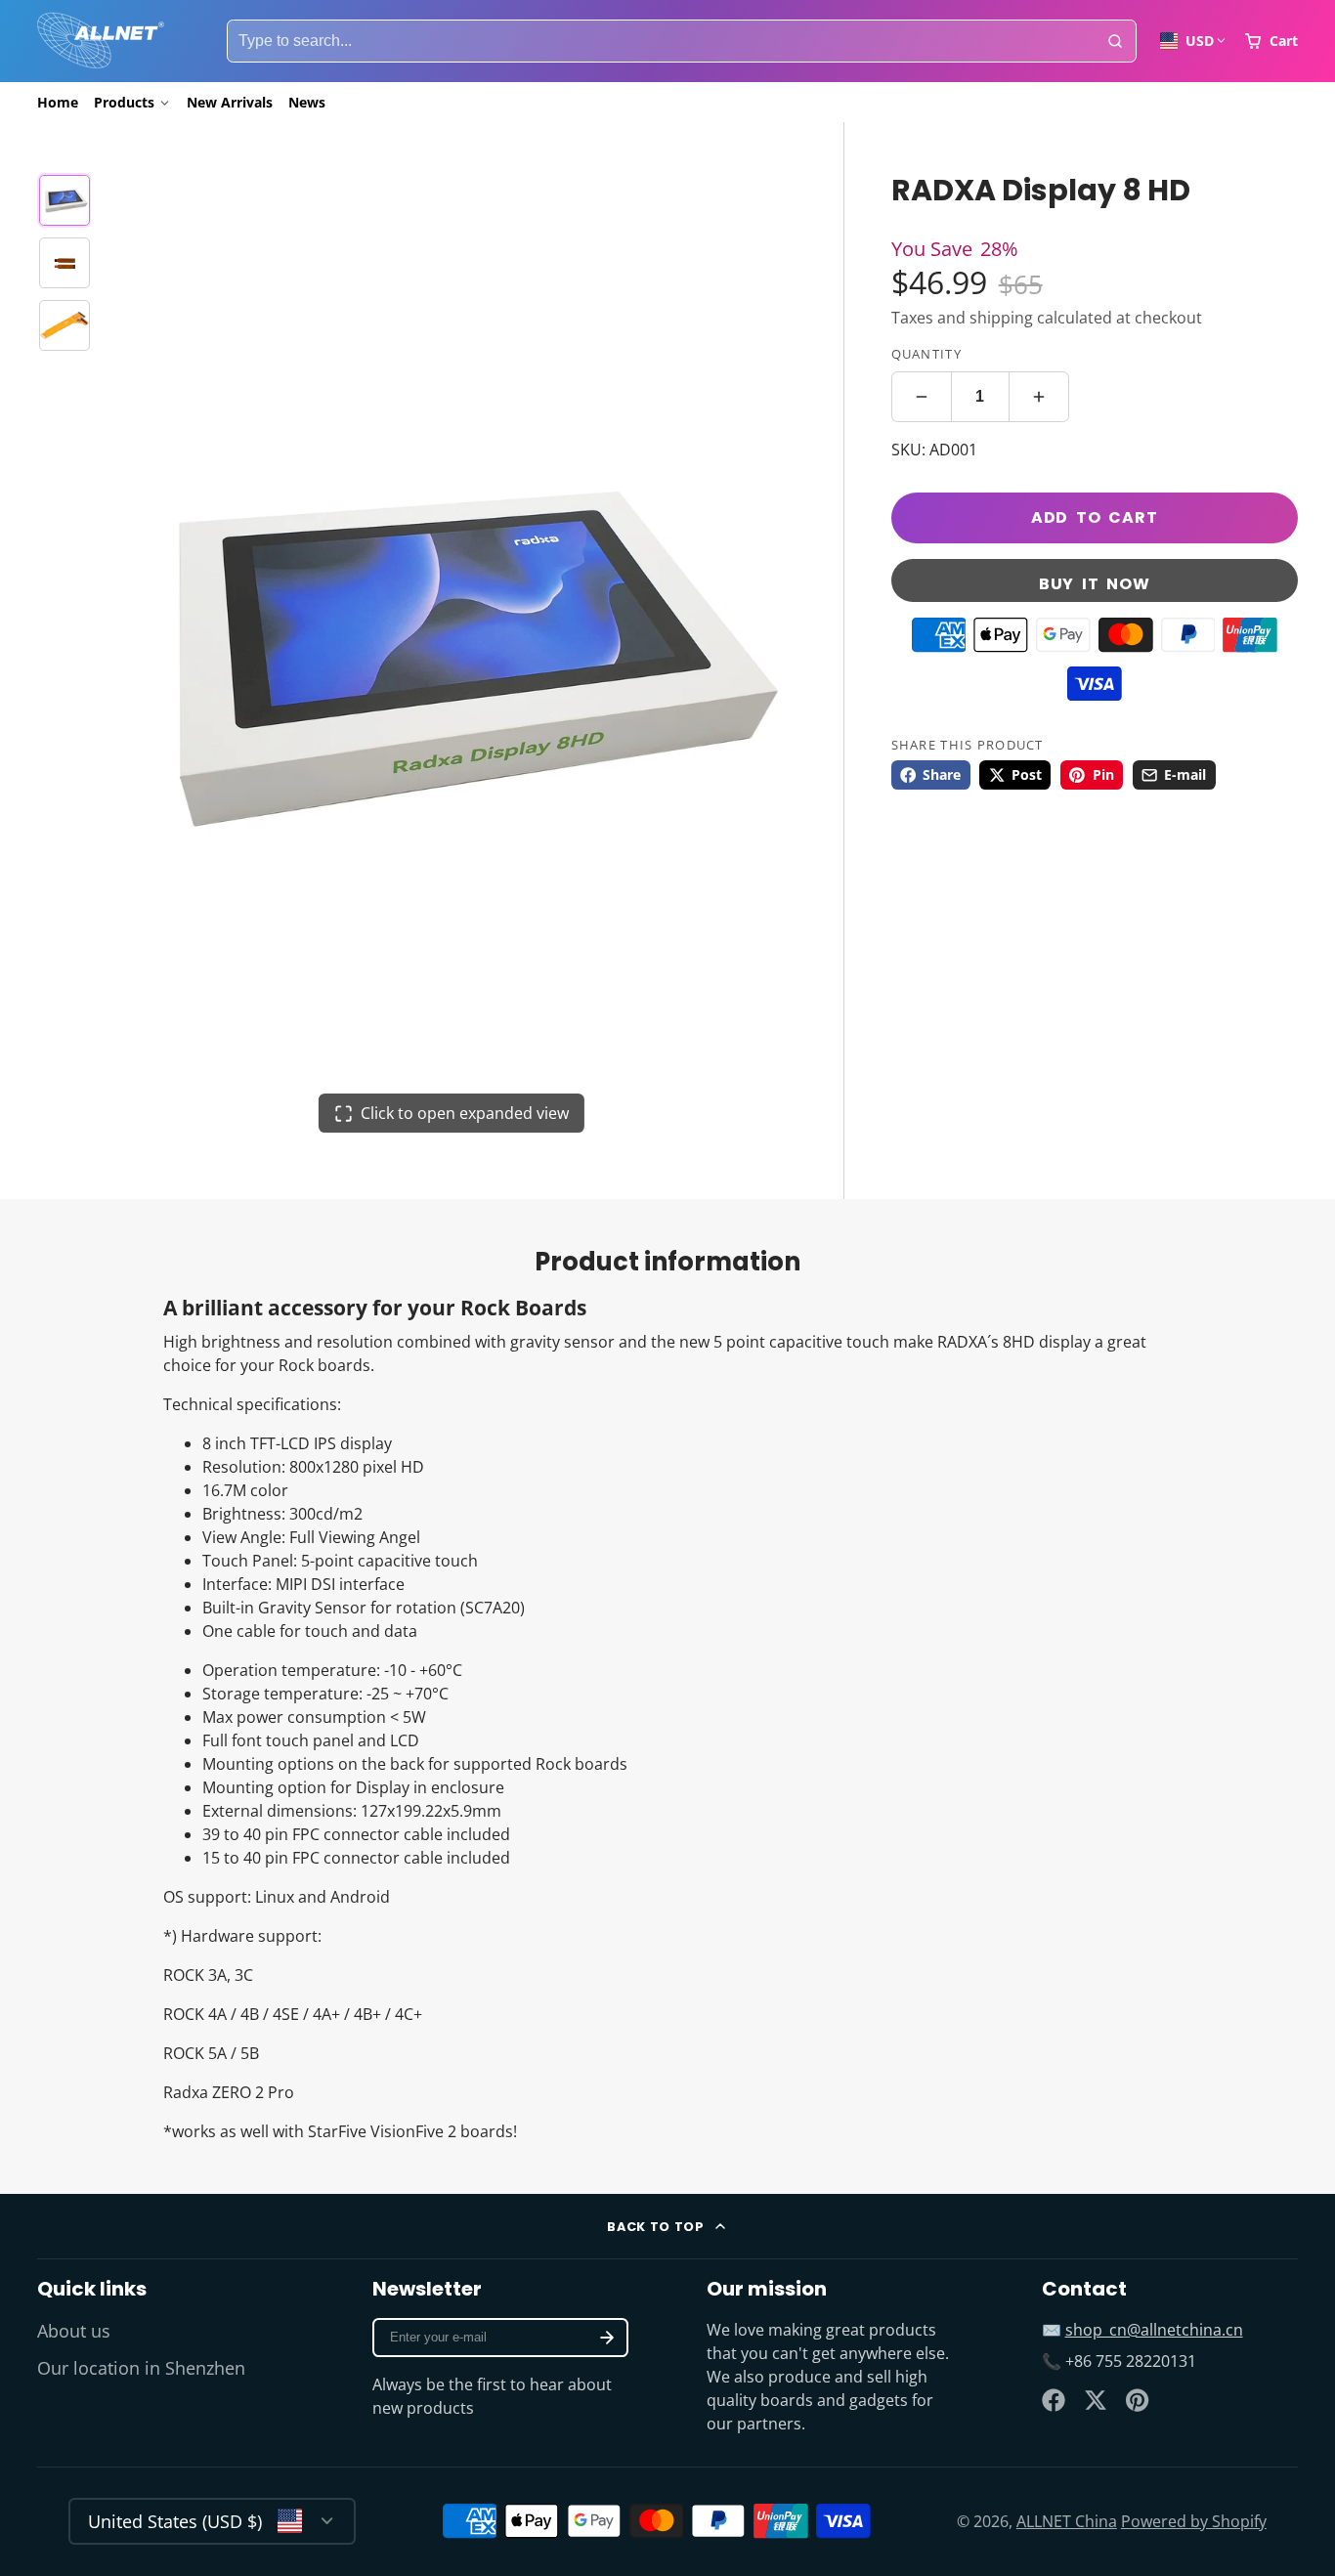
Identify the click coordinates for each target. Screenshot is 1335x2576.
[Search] (1115, 41)
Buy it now (1095, 584)
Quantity (926, 354)
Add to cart (1095, 517)
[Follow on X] (1096, 2400)
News (307, 102)
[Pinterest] (1138, 2400)
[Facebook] (1054, 2400)
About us (74, 2331)
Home (58, 102)
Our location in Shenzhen (141, 2368)
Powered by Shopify (1194, 2521)
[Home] (101, 41)
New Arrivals (230, 102)
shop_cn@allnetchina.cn (1154, 2330)
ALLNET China (1067, 2521)
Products (124, 102)
